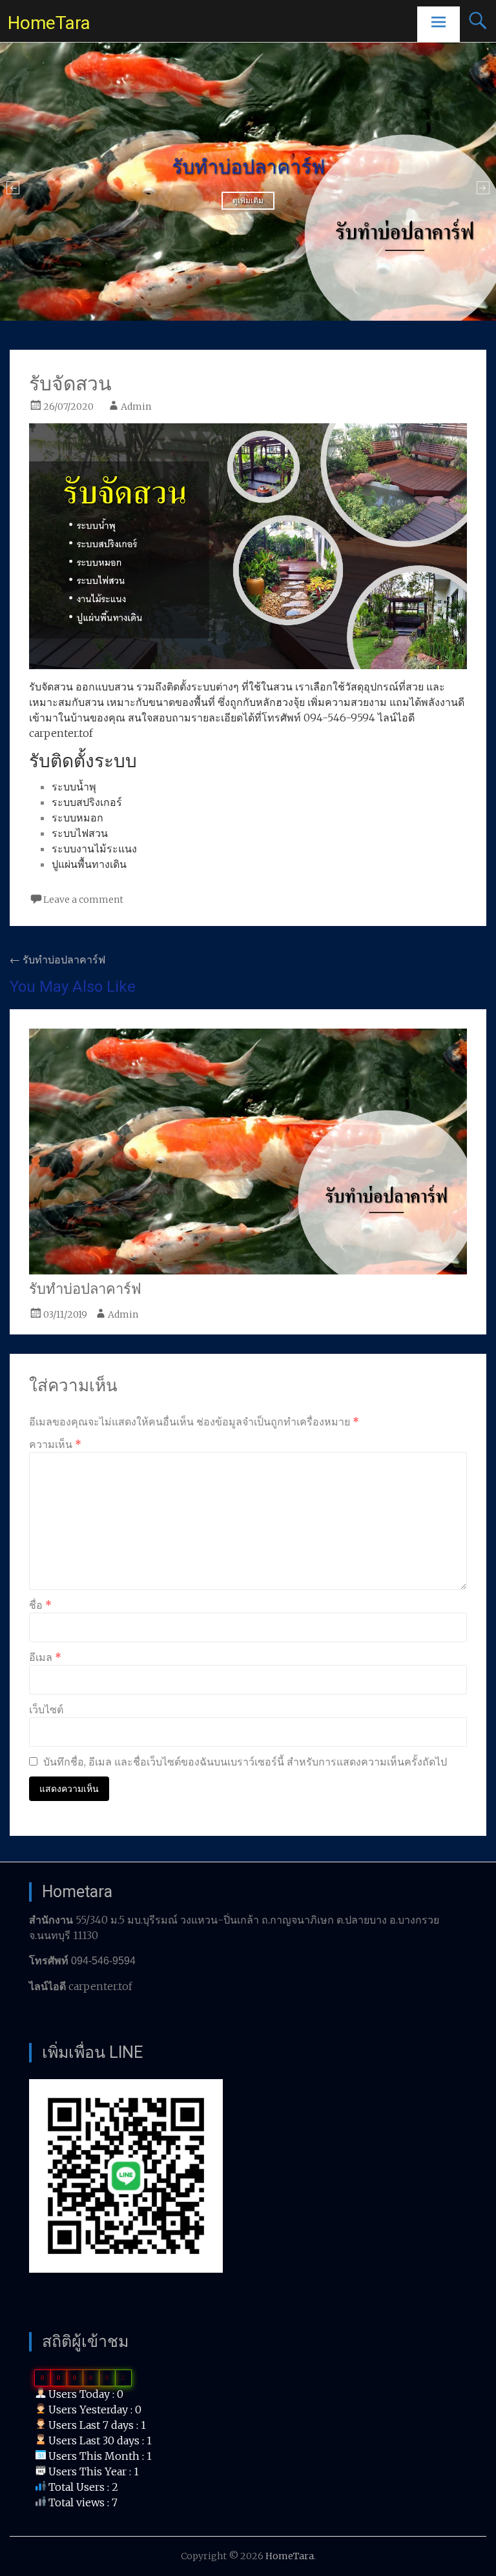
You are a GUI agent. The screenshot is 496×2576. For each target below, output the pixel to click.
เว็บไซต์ (46, 1709)
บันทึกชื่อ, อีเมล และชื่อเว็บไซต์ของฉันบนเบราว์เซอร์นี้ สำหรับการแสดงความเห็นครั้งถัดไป (245, 1762)
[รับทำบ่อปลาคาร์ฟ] (248, 1271)
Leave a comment (83, 900)
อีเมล (45, 1657)
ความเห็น (55, 1444)
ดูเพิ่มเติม (248, 201)
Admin (136, 407)
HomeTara (49, 23)
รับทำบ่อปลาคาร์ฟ (57, 960)
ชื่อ (40, 1605)
